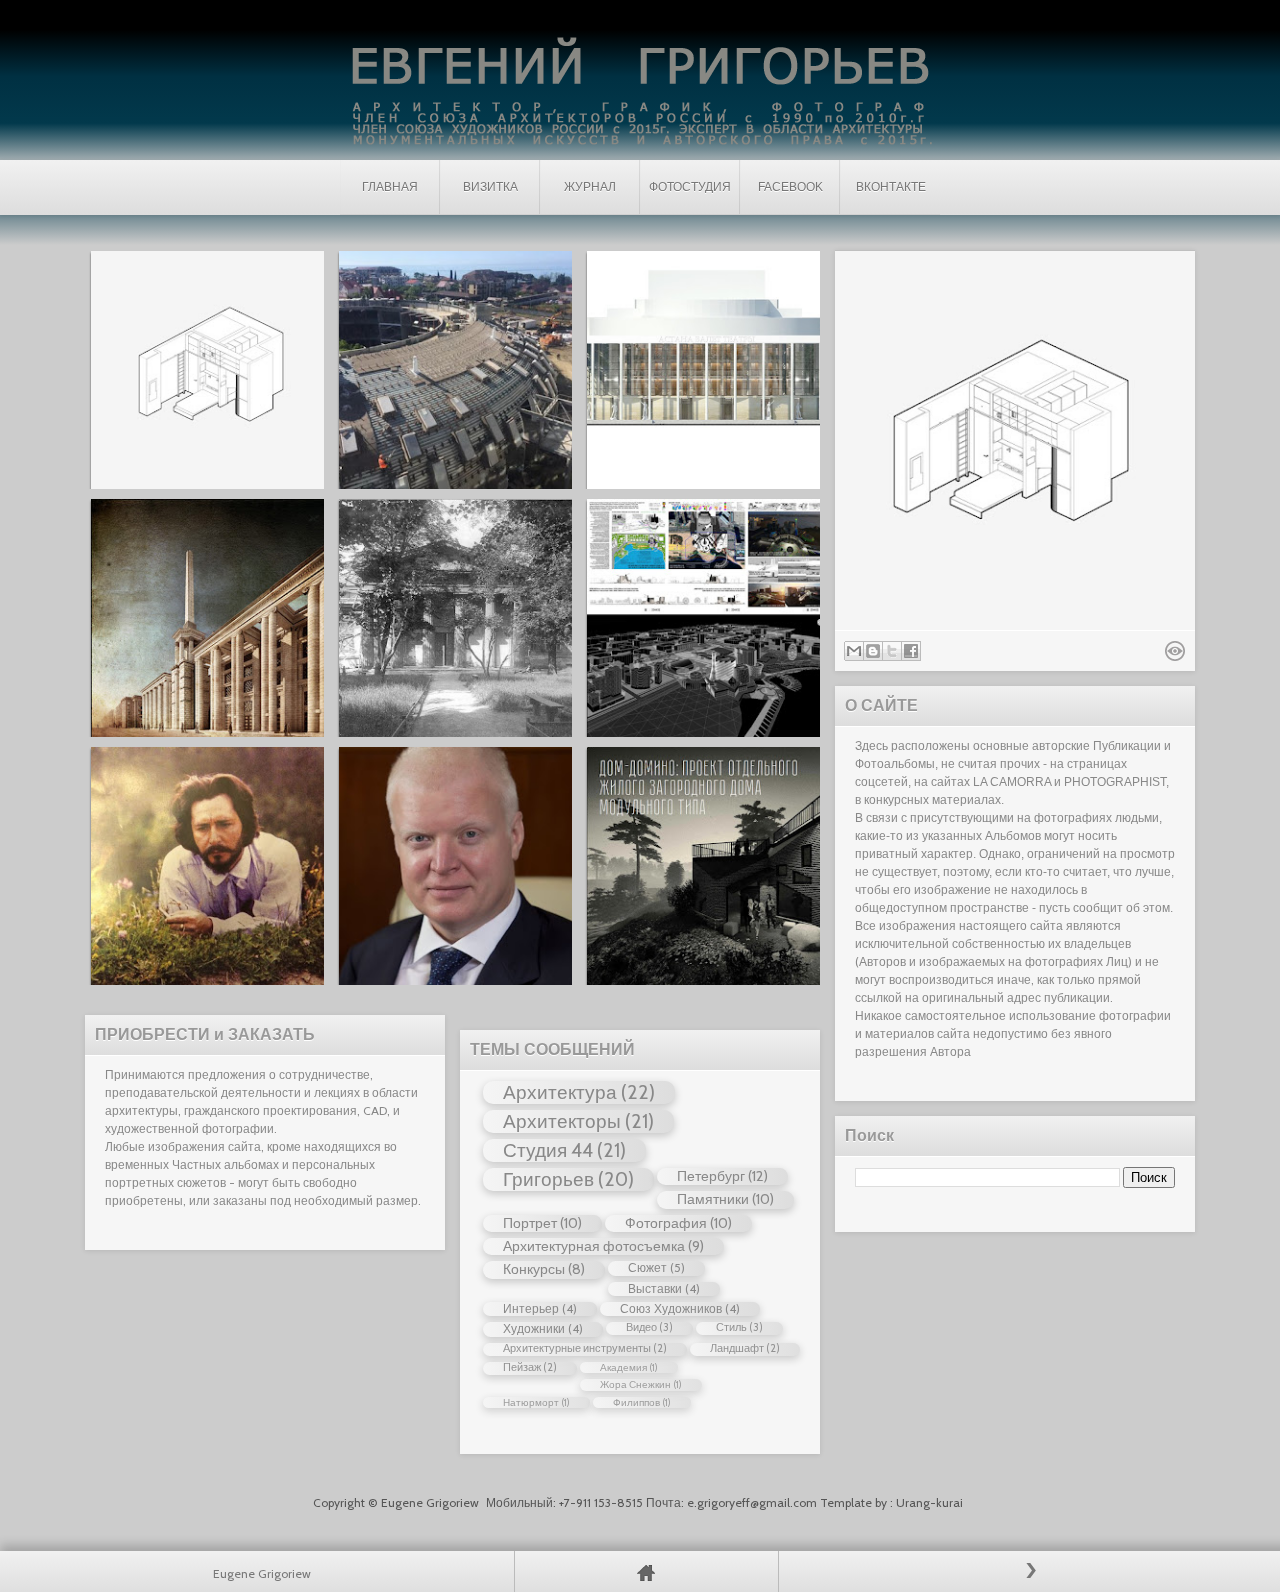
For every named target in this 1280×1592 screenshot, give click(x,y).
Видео (641, 1327)
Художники (534, 1328)
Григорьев (548, 1179)
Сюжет (647, 1267)
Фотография (666, 1223)
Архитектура (560, 1092)
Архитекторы (562, 1121)
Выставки (655, 1288)
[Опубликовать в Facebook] (911, 651)
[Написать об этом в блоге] (873, 651)
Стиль (731, 1327)
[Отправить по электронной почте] (854, 651)
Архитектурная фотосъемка (594, 1246)
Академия (623, 1367)
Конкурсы (534, 1269)
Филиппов (636, 1402)
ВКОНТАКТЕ (891, 187)
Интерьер (531, 1308)
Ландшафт (737, 1348)
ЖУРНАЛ (590, 187)
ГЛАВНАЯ (390, 187)
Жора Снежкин (635, 1384)
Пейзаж (522, 1367)
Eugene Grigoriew (431, 1502)
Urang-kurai (929, 1502)
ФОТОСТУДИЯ (690, 187)
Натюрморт (531, 1402)
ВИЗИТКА (490, 187)
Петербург (711, 1176)
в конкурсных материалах (928, 800)
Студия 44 (548, 1150)
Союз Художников (671, 1308)
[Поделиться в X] (892, 651)
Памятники (713, 1199)
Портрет (530, 1223)
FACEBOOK (790, 187)
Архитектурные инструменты (577, 1348)
